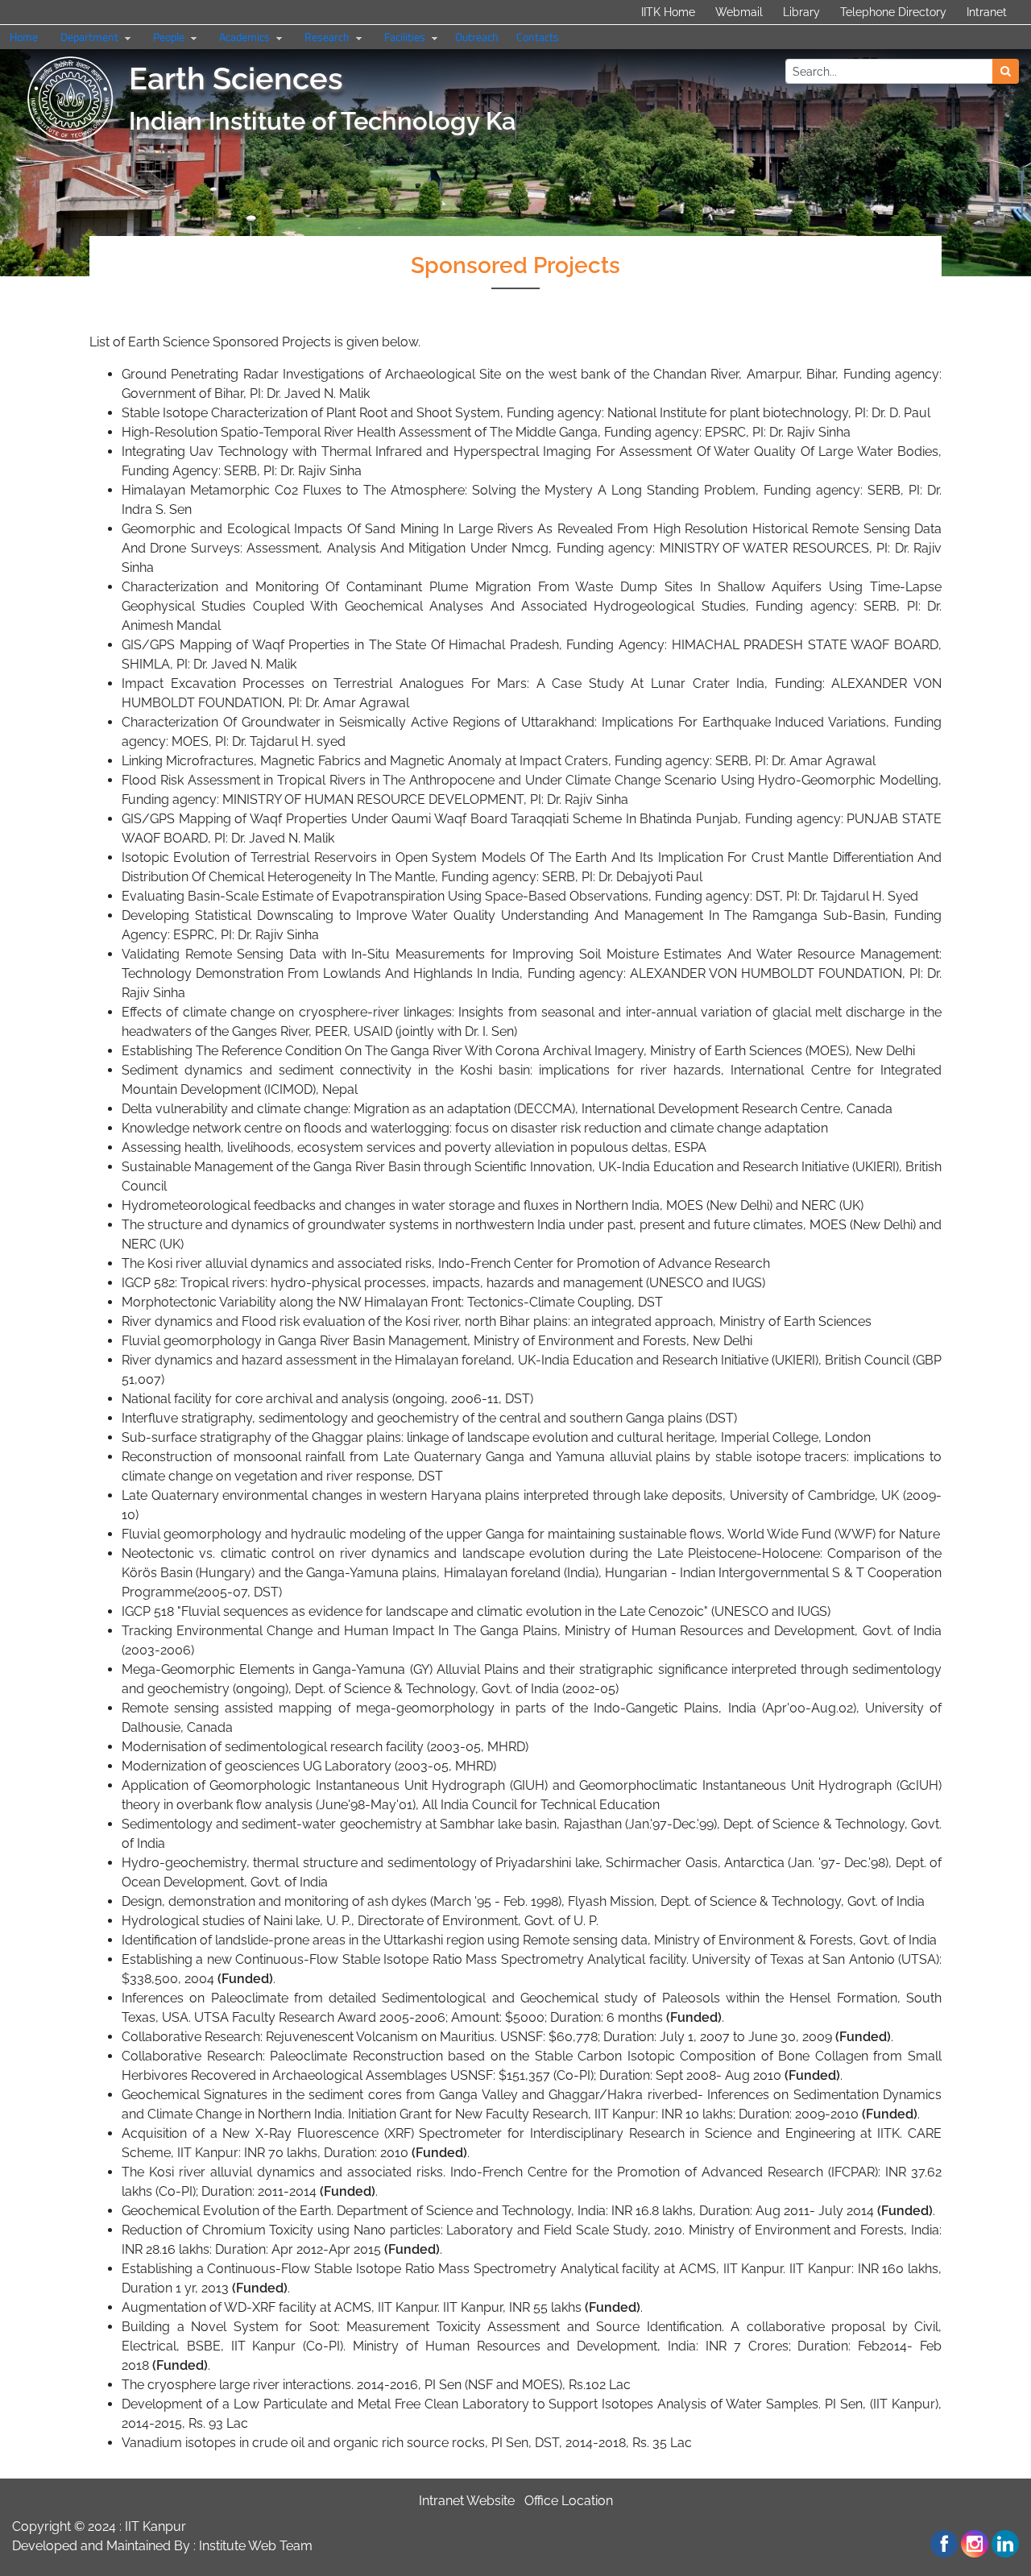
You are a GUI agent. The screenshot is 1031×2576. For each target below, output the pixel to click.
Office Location (569, 2501)
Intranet (987, 12)
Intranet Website (467, 2501)
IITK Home (668, 12)
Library (801, 12)
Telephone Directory (893, 12)
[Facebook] (944, 2544)
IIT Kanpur (155, 2526)
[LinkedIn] (1005, 2544)
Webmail (739, 12)
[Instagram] (975, 2544)
